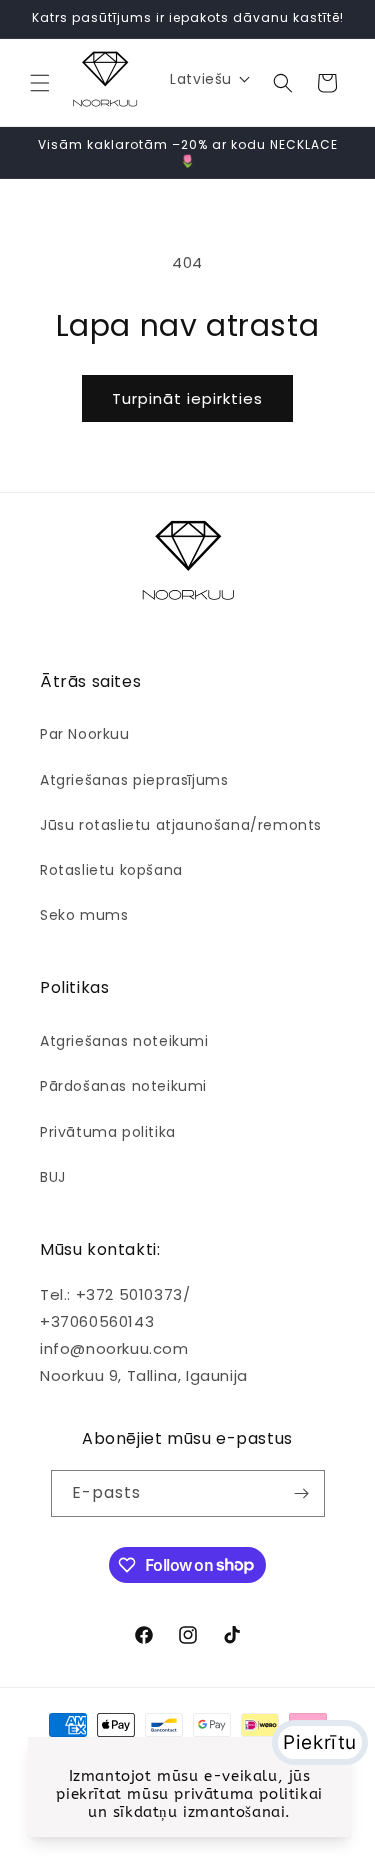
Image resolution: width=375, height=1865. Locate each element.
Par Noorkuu (85, 734)
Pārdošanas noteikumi (123, 1086)
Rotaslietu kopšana (111, 870)
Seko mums (84, 915)
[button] (40, 83)
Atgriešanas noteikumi (124, 1041)
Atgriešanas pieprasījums (134, 780)
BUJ (53, 1177)
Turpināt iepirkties (187, 398)
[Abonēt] (302, 1493)
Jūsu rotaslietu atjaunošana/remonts (181, 825)
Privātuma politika (108, 1132)
